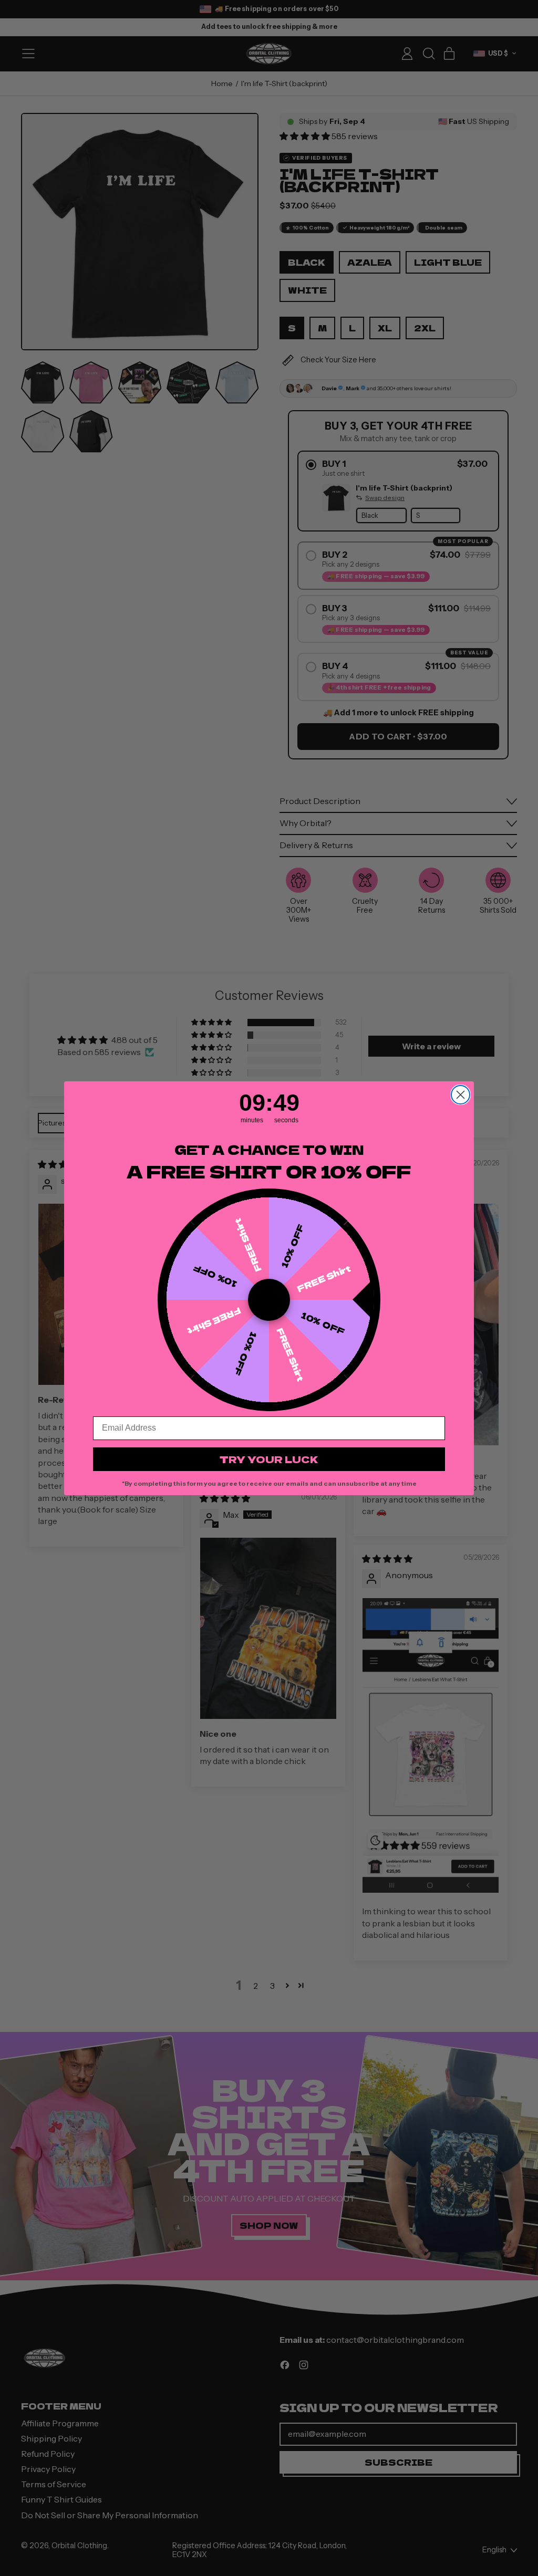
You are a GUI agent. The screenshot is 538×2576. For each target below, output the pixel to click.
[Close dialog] (461, 1095)
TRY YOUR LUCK (269, 1459)
